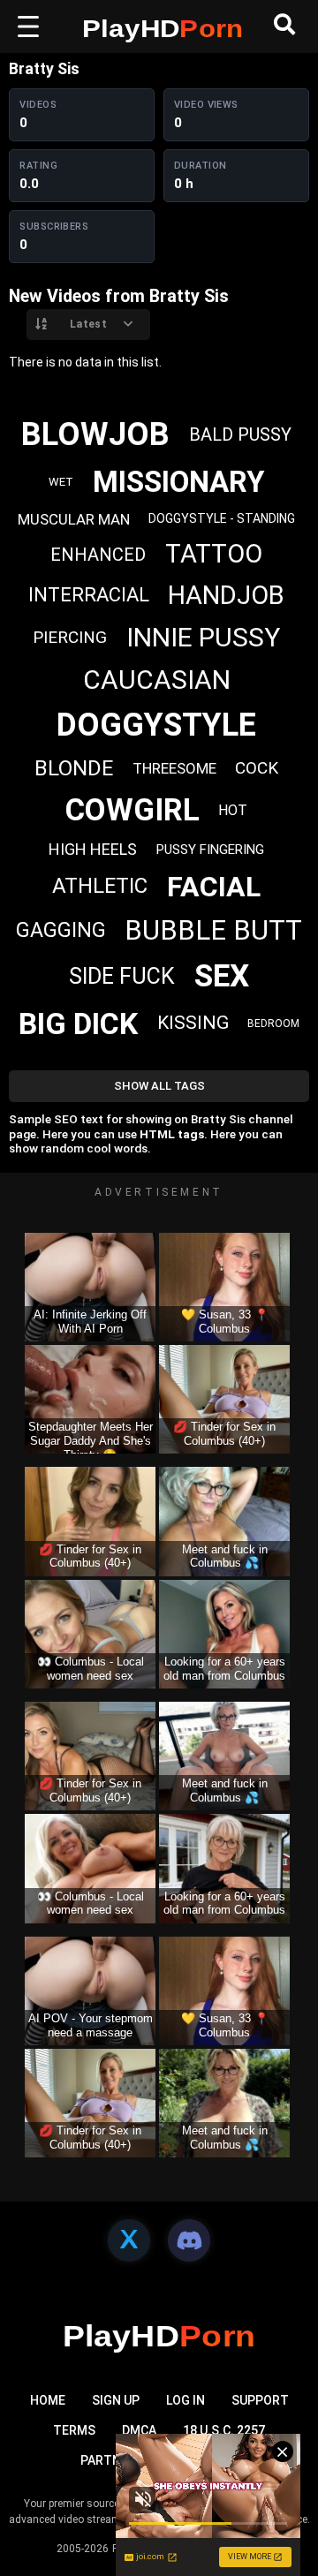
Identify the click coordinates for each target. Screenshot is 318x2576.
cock (257, 768)
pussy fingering (210, 850)
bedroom (273, 1024)
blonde (74, 768)
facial (214, 887)
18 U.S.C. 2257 (224, 2430)
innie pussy (203, 637)
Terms (74, 2430)
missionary (178, 482)
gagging (61, 930)
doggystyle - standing (222, 518)
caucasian (157, 680)
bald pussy (240, 434)
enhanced (98, 555)
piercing (70, 637)
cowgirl (132, 810)
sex (222, 976)
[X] (129, 2240)
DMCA (139, 2430)
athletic (100, 886)
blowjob (95, 434)
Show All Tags (159, 1086)
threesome (174, 768)
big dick (78, 1024)
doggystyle (156, 725)
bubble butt (213, 930)
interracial (89, 595)
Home (48, 2400)
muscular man (74, 519)
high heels (93, 849)
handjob (226, 595)
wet (61, 482)
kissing (193, 1023)
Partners (112, 2460)
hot (233, 810)
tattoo (214, 554)
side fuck (122, 976)
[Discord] (189, 2240)
